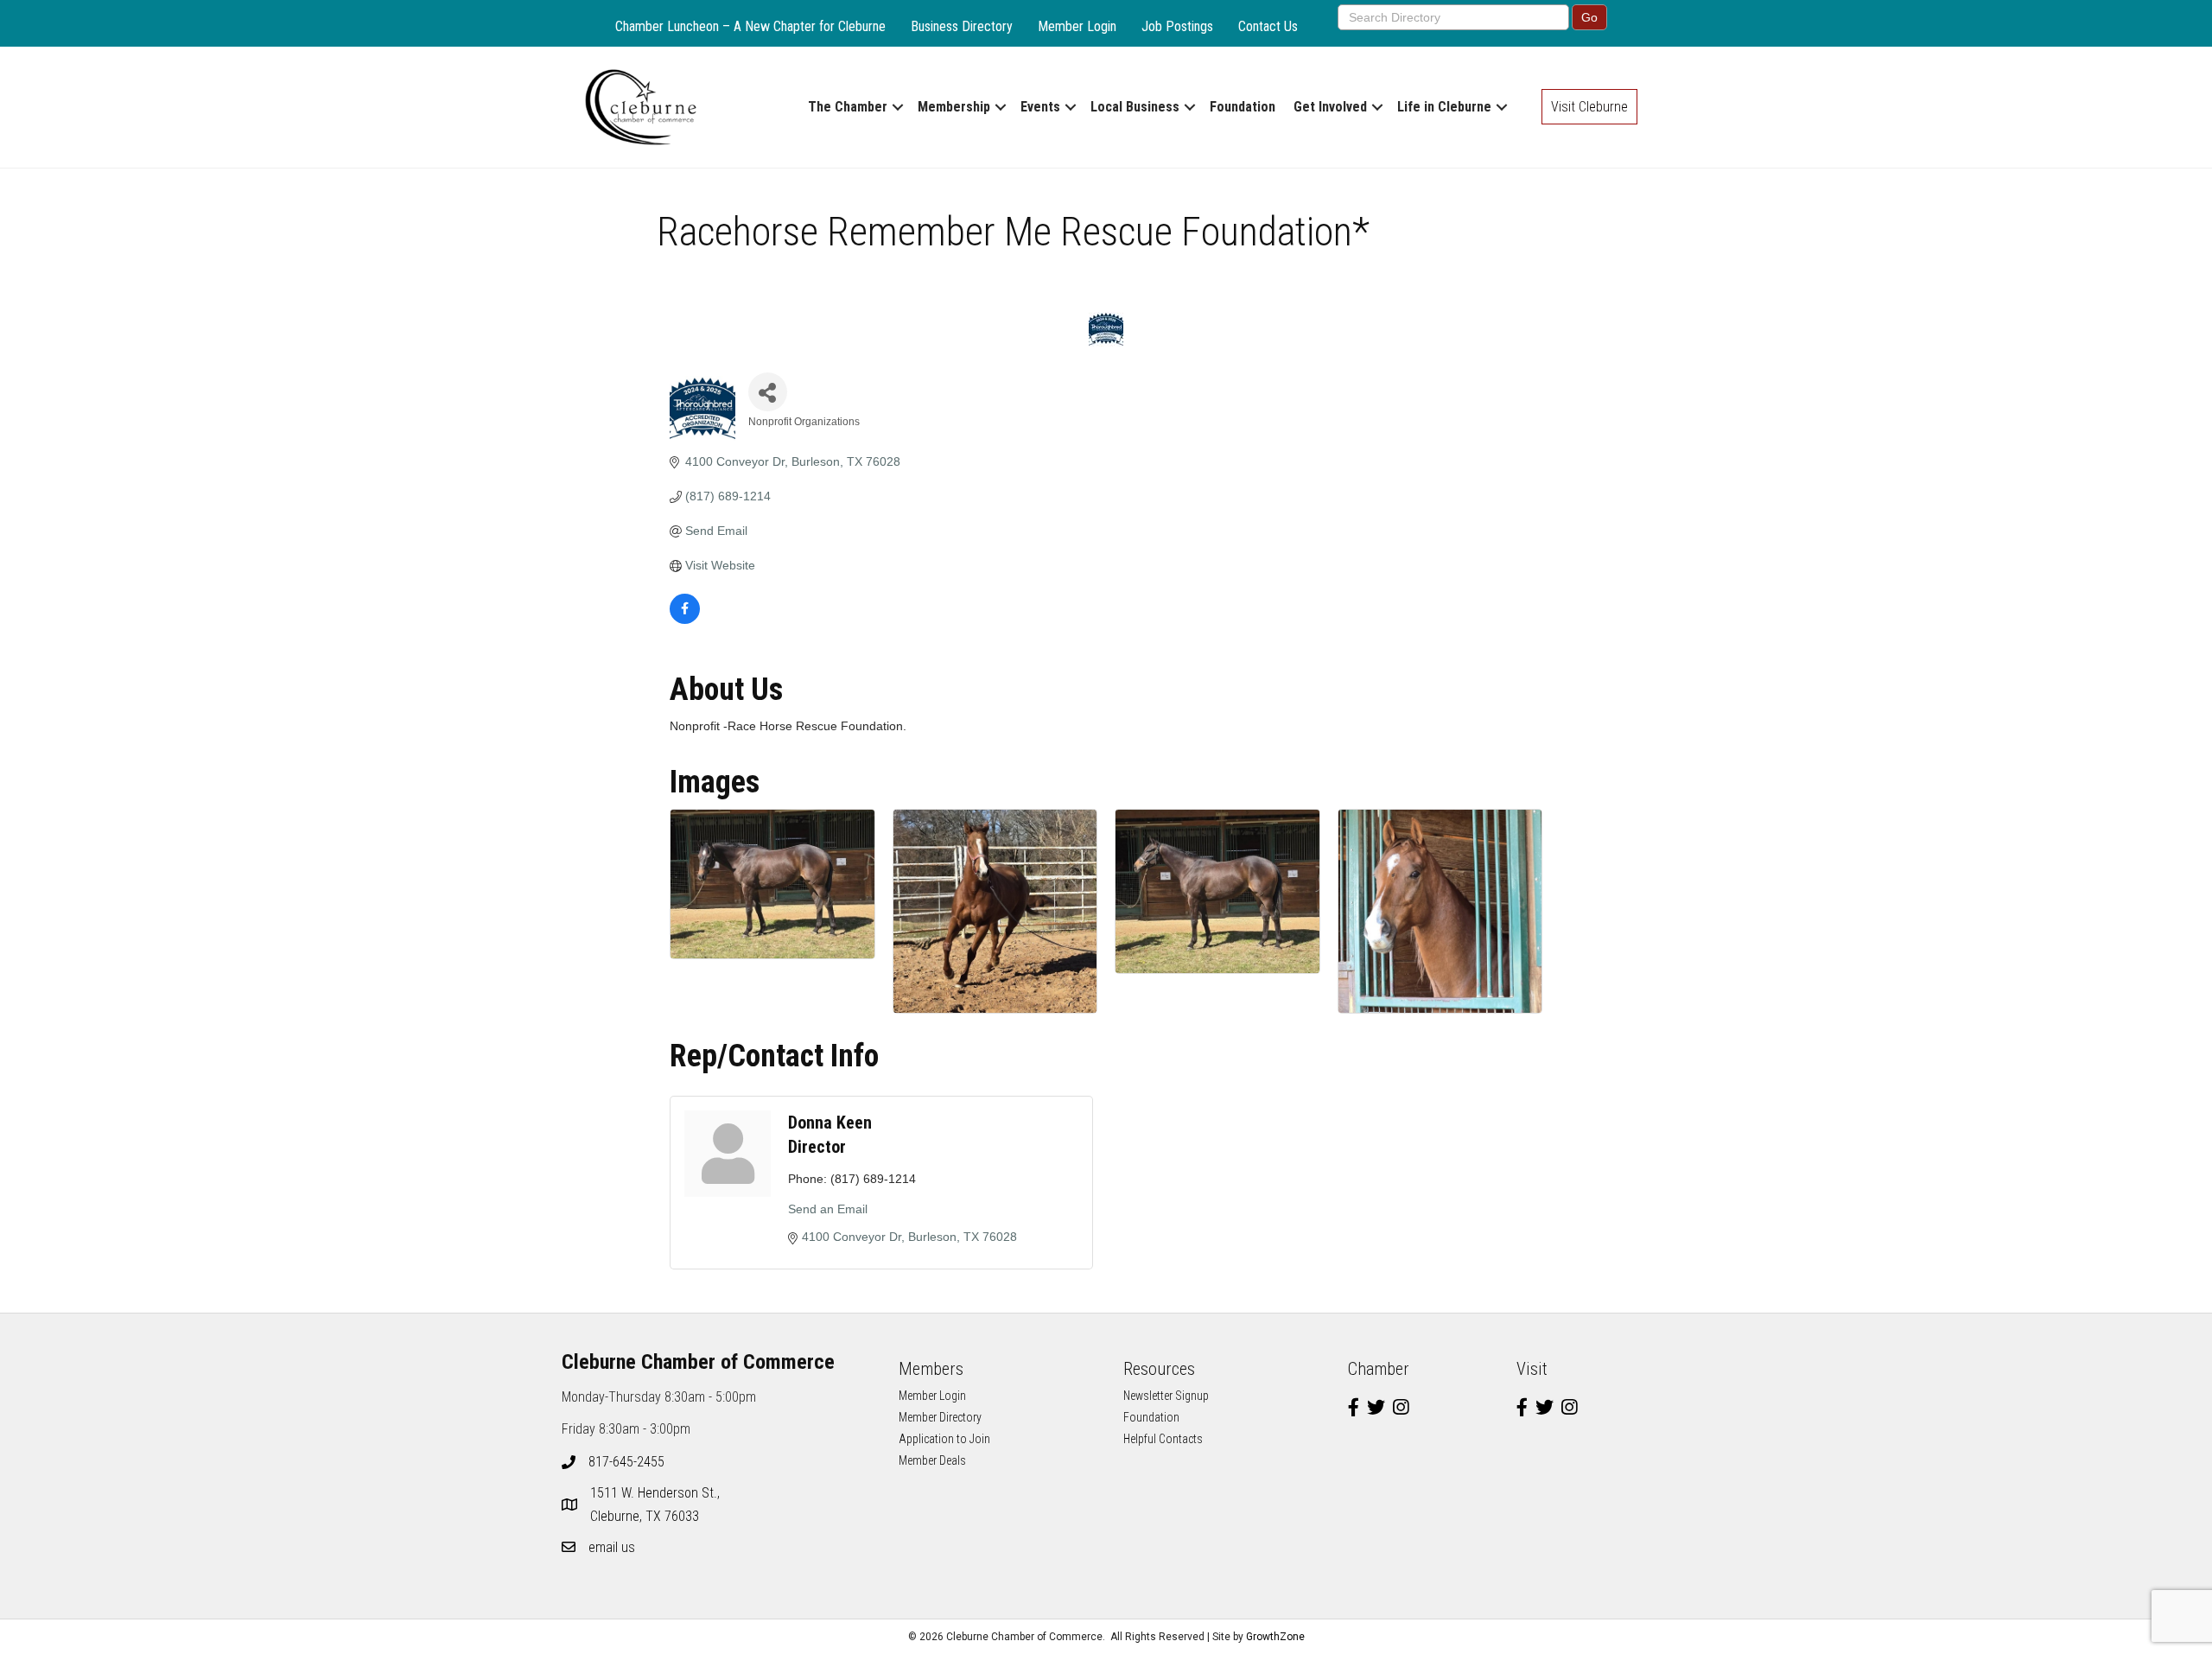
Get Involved (1330, 107)
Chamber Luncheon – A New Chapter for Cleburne (750, 26)
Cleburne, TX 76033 (657, 1505)
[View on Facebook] (685, 620)
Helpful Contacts (1163, 1439)
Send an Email (828, 1209)
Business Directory (962, 26)
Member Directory (940, 1417)
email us (612, 1547)
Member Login (1077, 26)
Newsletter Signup (1166, 1396)
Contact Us (1268, 26)
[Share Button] (768, 392)
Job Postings (1177, 26)
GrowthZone (1275, 1637)
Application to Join (944, 1439)
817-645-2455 (626, 1462)
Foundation (1243, 107)
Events (1040, 107)
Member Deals (932, 1460)
